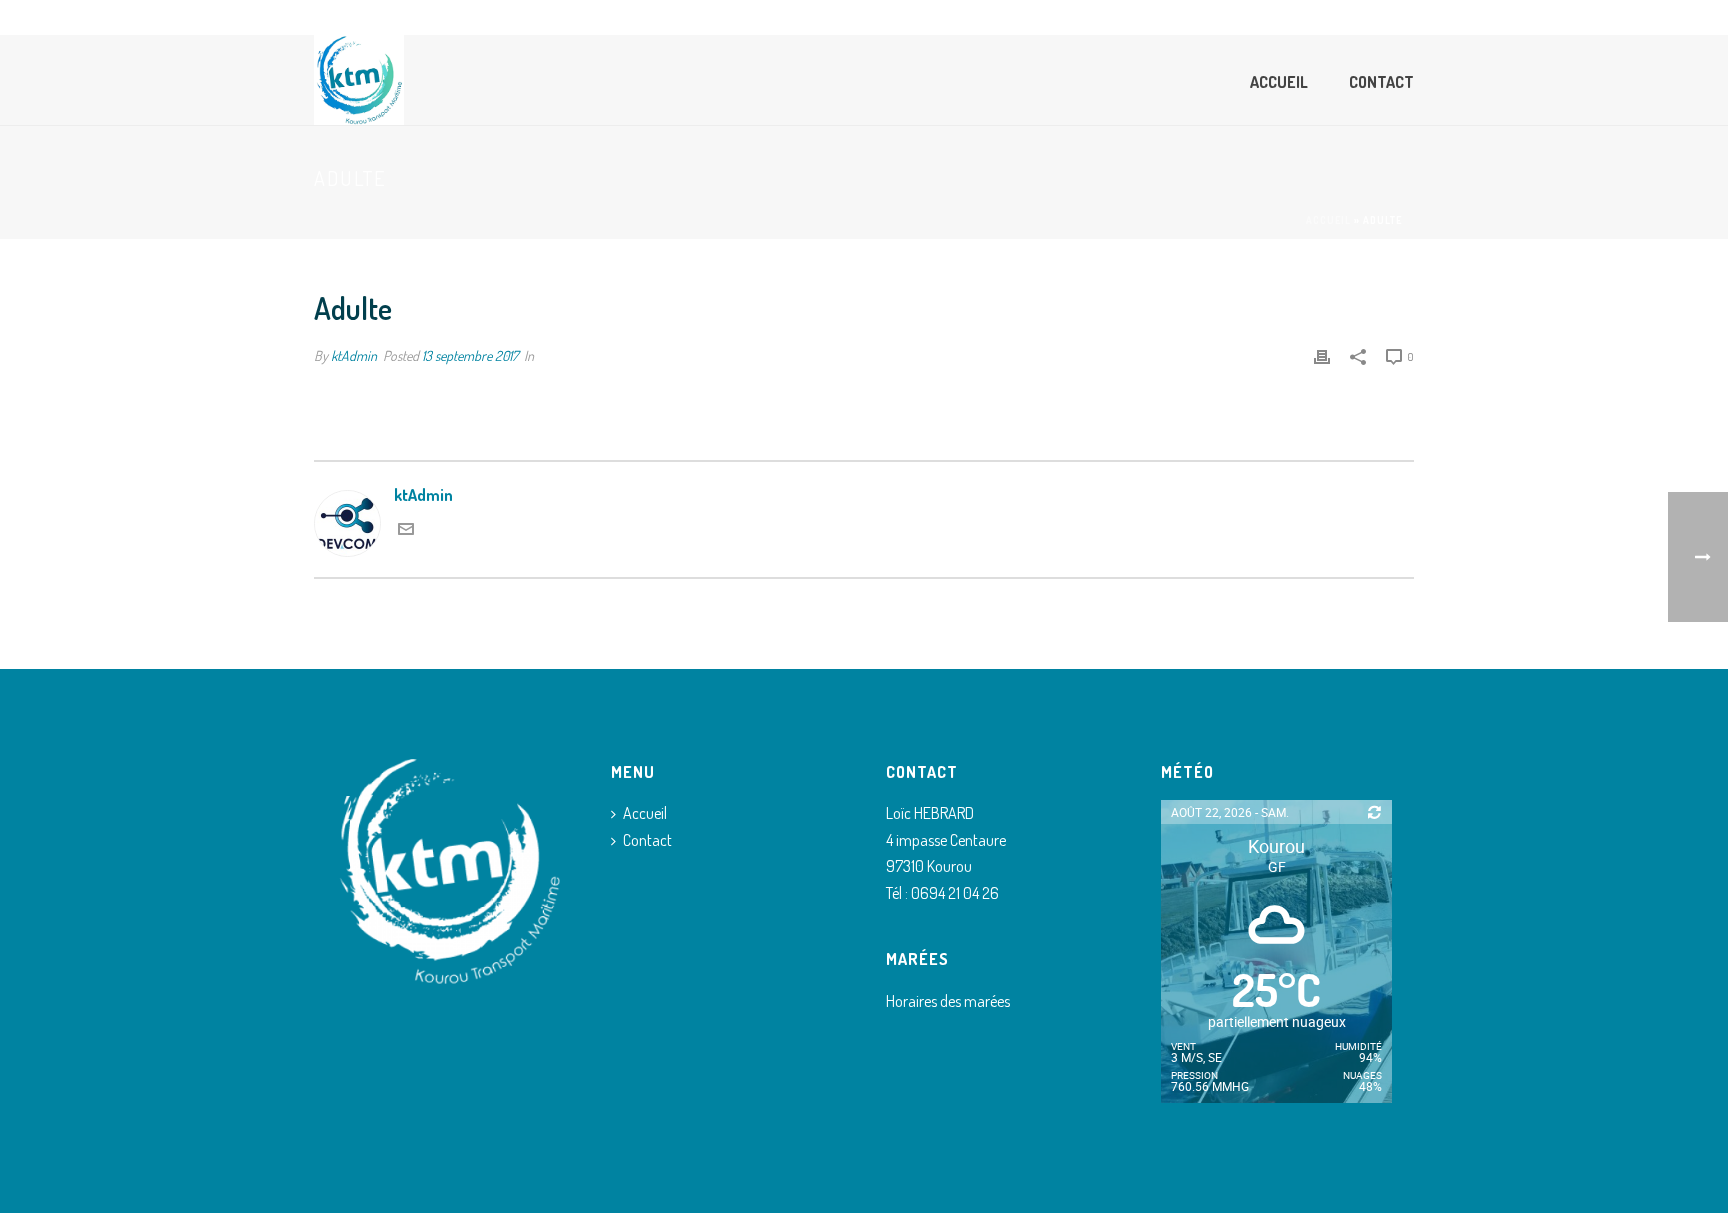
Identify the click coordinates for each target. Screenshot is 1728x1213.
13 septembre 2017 (470, 355)
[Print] (1322, 355)
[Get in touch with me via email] (406, 531)
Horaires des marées (948, 1001)
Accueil (1279, 82)
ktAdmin (354, 355)
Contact (1381, 82)
